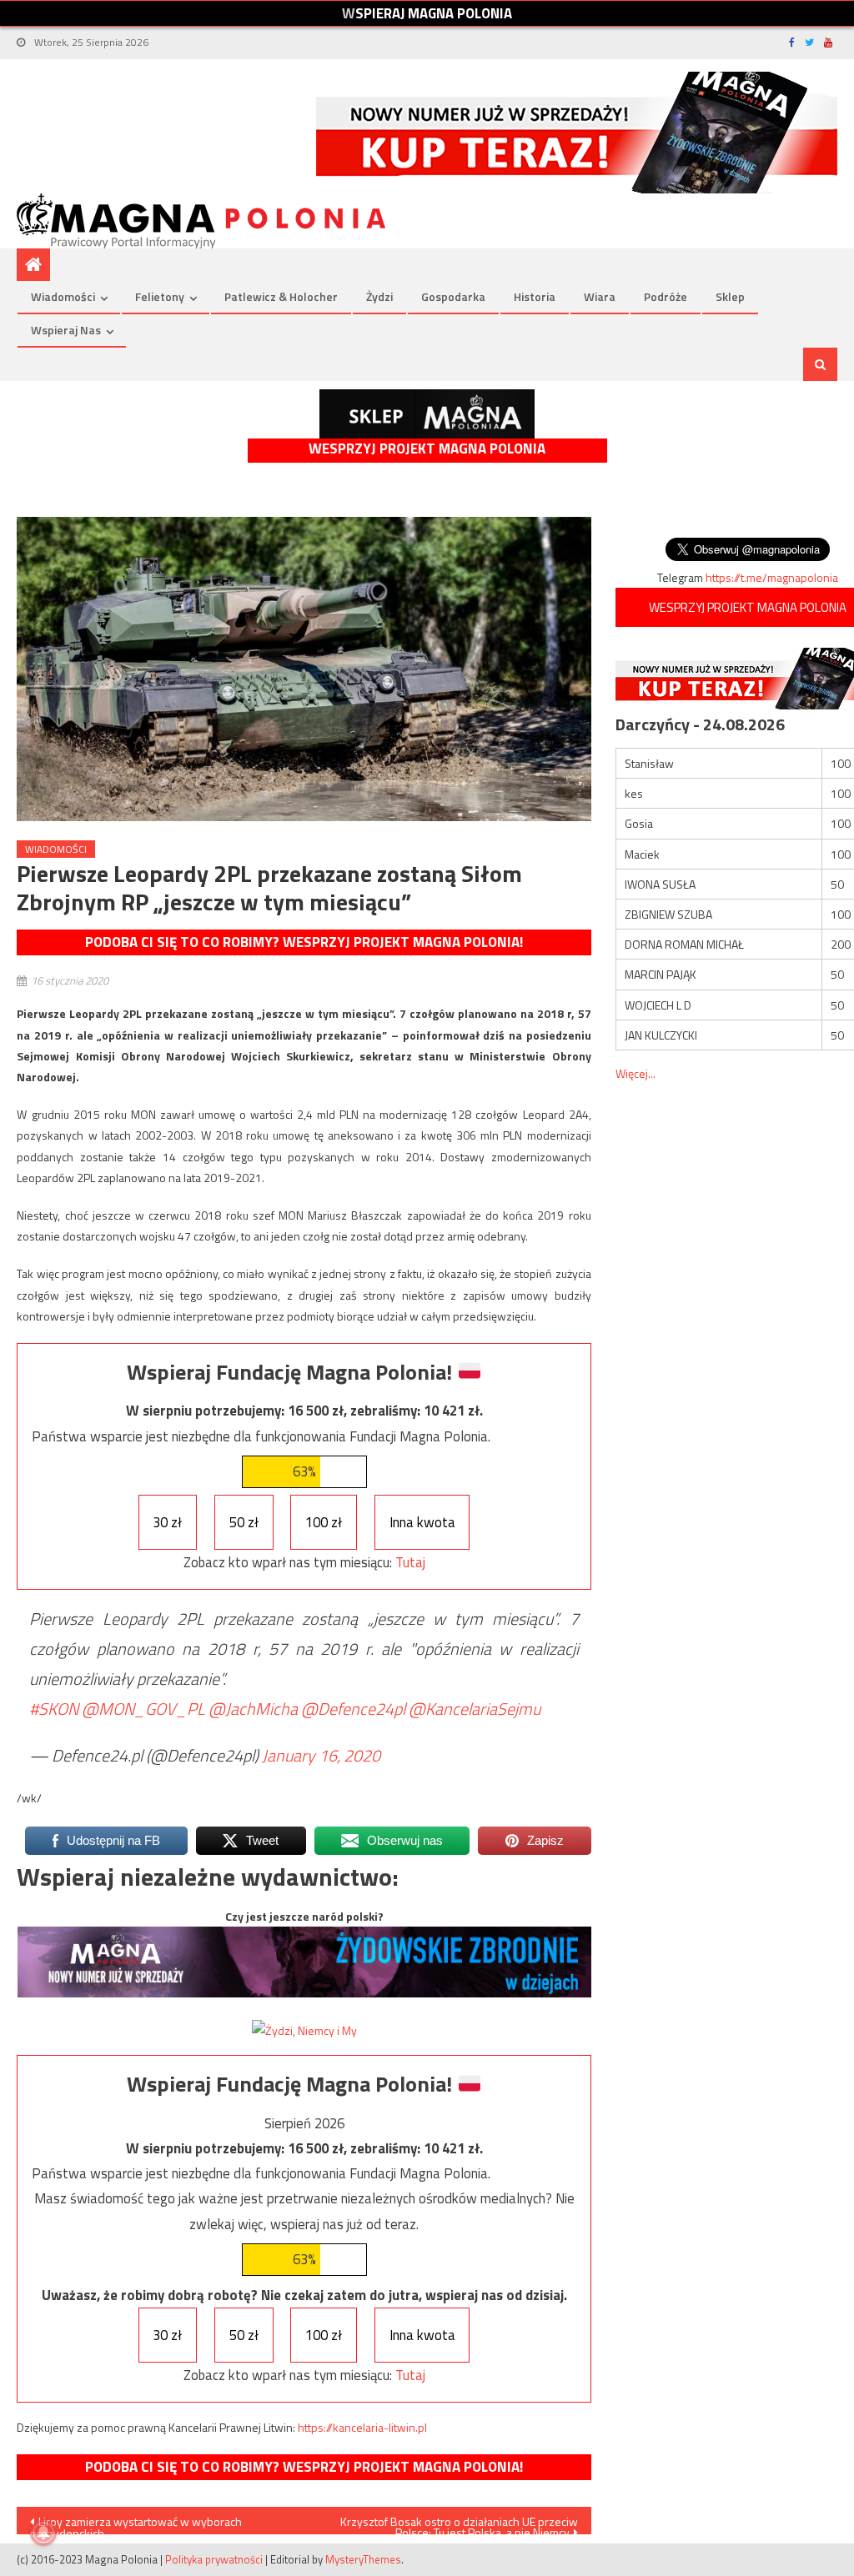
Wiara (600, 296)
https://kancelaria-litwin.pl (362, 2427)
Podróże (666, 296)
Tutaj (410, 1562)
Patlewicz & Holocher (281, 296)
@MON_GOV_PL (143, 1709)
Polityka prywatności (214, 2559)
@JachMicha (253, 1709)
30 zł (167, 1522)
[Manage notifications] (43, 2533)
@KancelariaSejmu (475, 1709)
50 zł (244, 1522)
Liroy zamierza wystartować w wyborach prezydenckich (136, 2523)
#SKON (54, 1709)
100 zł (324, 1522)
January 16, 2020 (321, 1755)
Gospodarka (453, 296)
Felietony (160, 296)
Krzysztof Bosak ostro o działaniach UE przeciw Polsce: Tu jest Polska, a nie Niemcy (459, 2523)
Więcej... (635, 1073)
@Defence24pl (353, 1709)
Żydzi (379, 296)
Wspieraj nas (66, 330)
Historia (535, 296)
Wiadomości (63, 296)
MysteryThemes (363, 2559)
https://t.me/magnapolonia (772, 577)
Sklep (730, 296)
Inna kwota (422, 1522)
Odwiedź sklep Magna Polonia (427, 414)
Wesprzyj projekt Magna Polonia (427, 449)
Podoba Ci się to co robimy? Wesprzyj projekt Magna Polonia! (304, 942)
